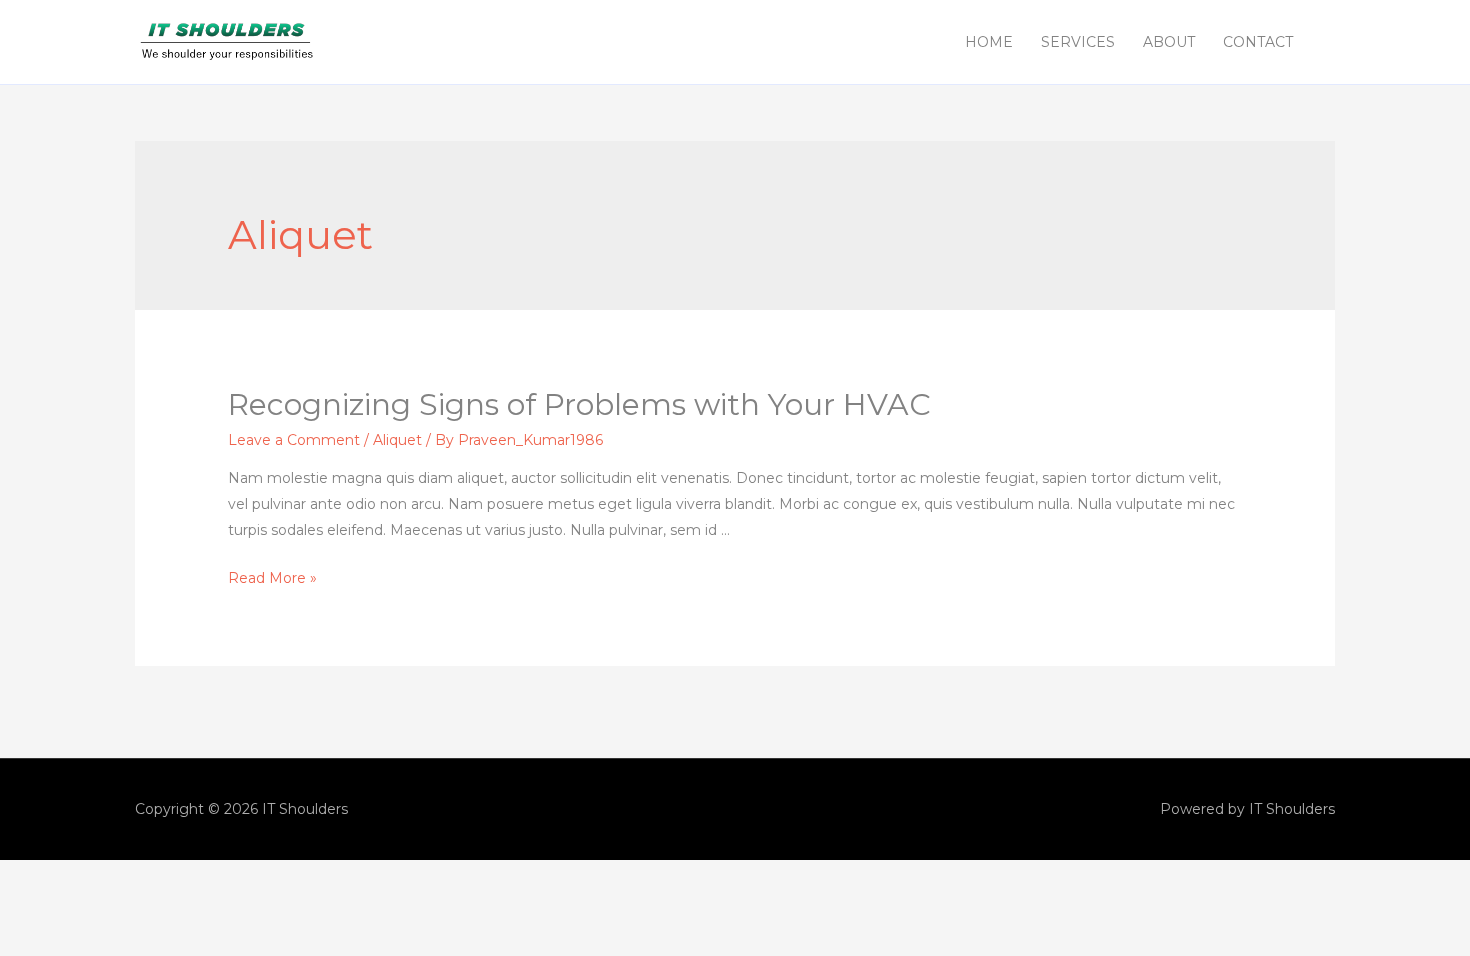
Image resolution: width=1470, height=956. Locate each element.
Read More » (272, 578)
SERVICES (1078, 42)
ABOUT (1169, 42)
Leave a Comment (294, 440)
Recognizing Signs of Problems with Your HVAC (579, 404)
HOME (989, 42)
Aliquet (397, 440)
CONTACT (1258, 42)
